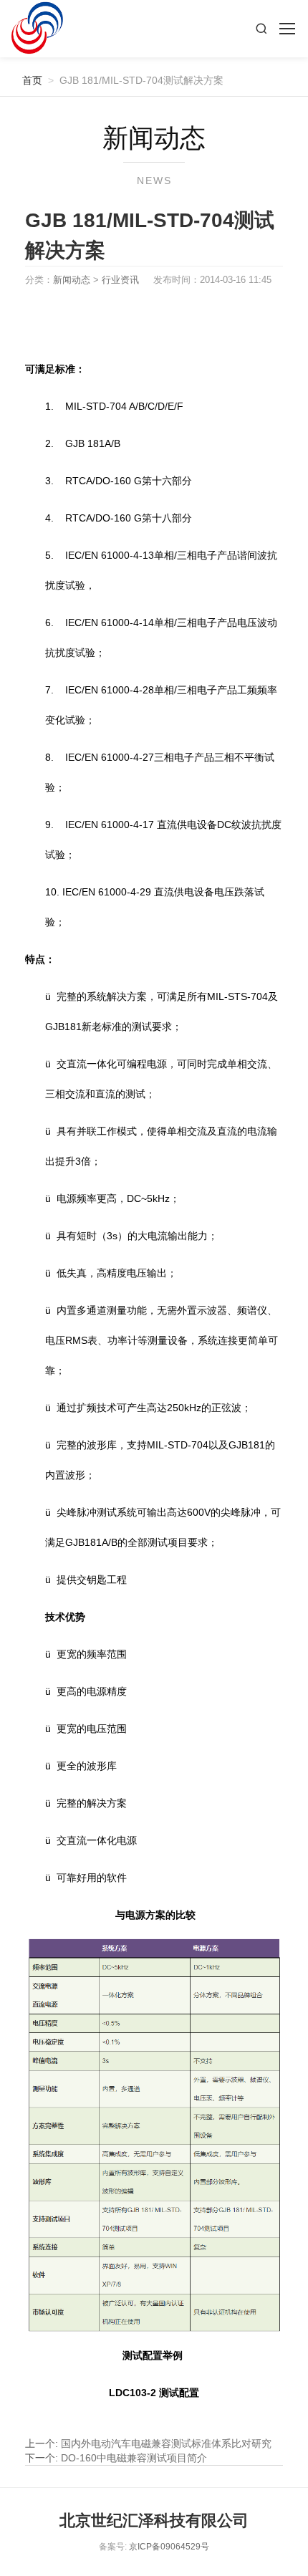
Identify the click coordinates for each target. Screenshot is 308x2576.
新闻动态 (72, 280)
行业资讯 (120, 280)
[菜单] (287, 29)
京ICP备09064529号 (169, 2547)
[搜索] (261, 29)
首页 (27, 80)
